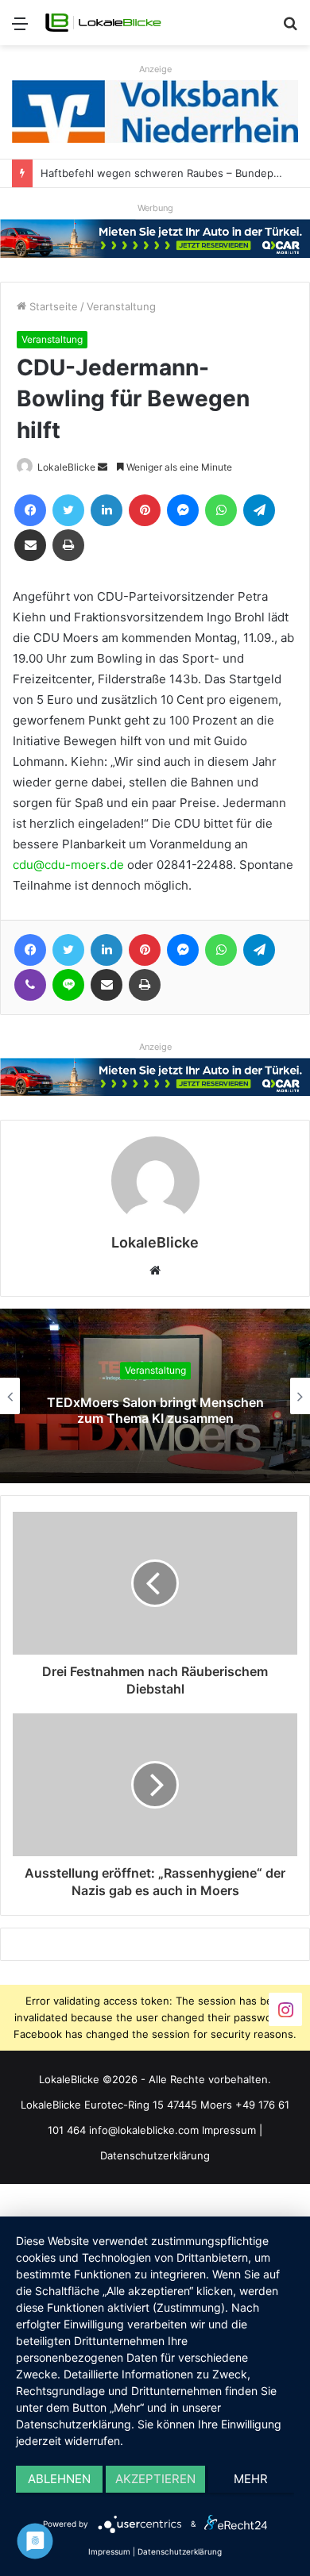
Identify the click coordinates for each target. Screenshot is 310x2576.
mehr (251, 2479)
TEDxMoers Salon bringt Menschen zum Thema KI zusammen (155, 1411)
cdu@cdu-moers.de (68, 865)
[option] (155, 1396)
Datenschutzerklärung (155, 2155)
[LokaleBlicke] (103, 23)
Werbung (155, 208)
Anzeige (155, 69)
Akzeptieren (155, 2479)
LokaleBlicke (66, 467)
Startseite (52, 306)
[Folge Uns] (285, 2008)
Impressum (229, 2130)
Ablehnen (59, 2479)
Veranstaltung (121, 306)
